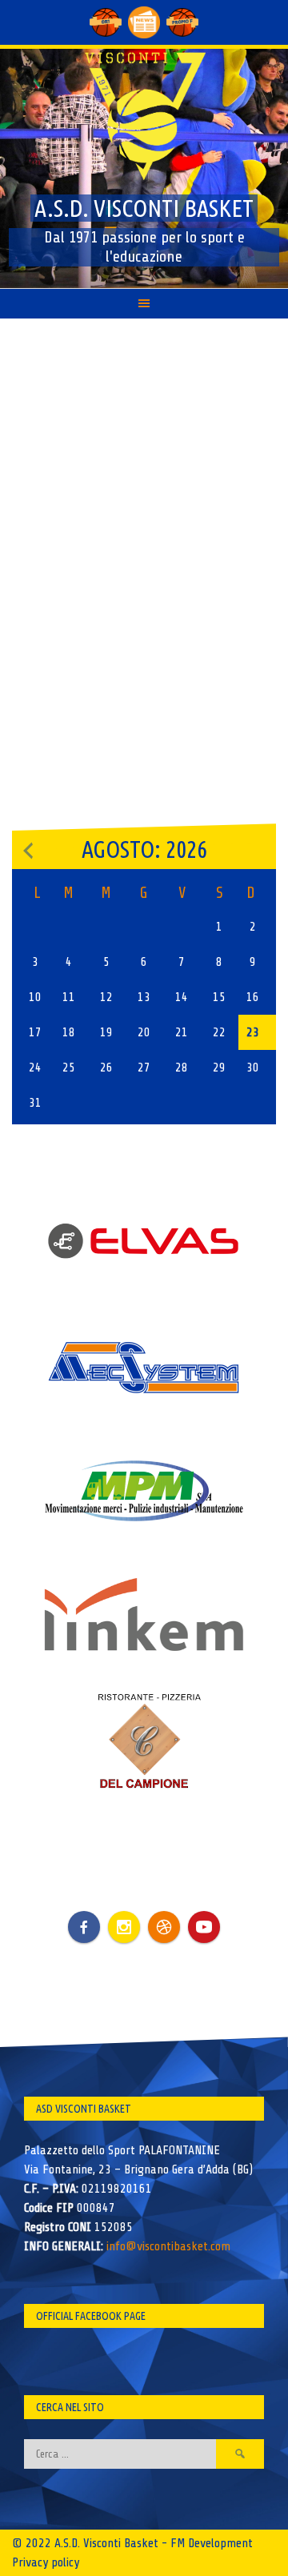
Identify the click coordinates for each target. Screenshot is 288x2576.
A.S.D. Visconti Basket (144, 208)
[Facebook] (84, 1915)
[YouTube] (204, 1927)
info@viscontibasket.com (168, 2246)
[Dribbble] (164, 1927)
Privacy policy (46, 2562)
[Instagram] (124, 1927)
